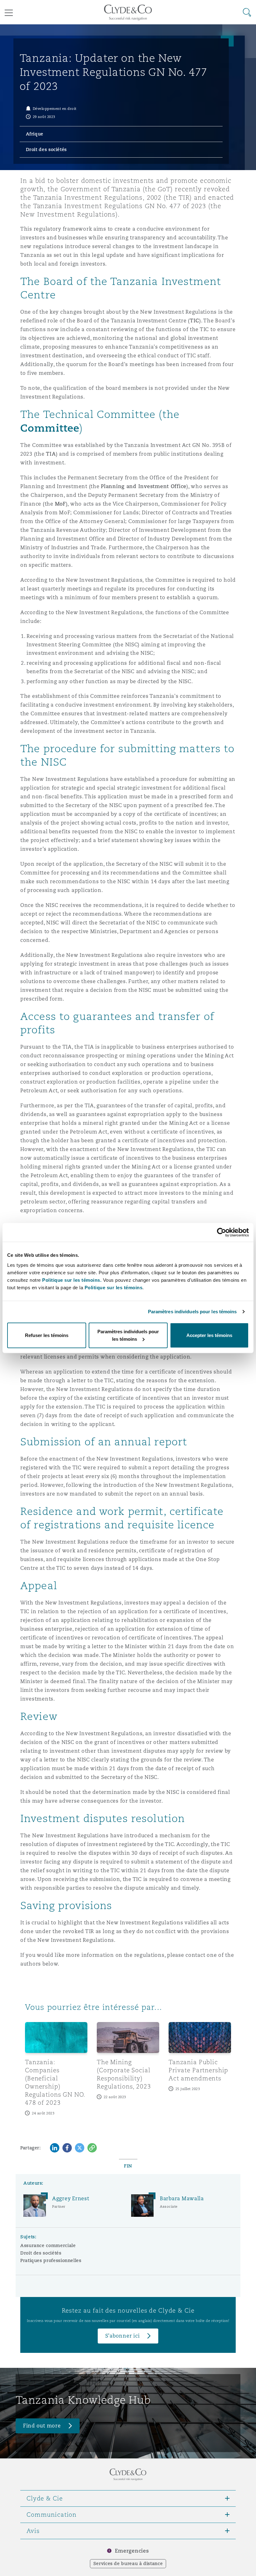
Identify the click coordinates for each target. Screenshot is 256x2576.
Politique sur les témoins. (72, 1280)
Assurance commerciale (48, 2245)
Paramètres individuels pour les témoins (192, 1312)
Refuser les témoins (47, 1335)
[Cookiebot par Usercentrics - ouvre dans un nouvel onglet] (222, 1232)
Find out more (42, 2426)
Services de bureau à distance (128, 2564)
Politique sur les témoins (114, 1287)
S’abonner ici (123, 2336)
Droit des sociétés (41, 2253)
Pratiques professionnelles (51, 2260)
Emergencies (132, 2551)
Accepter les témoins (209, 1335)
